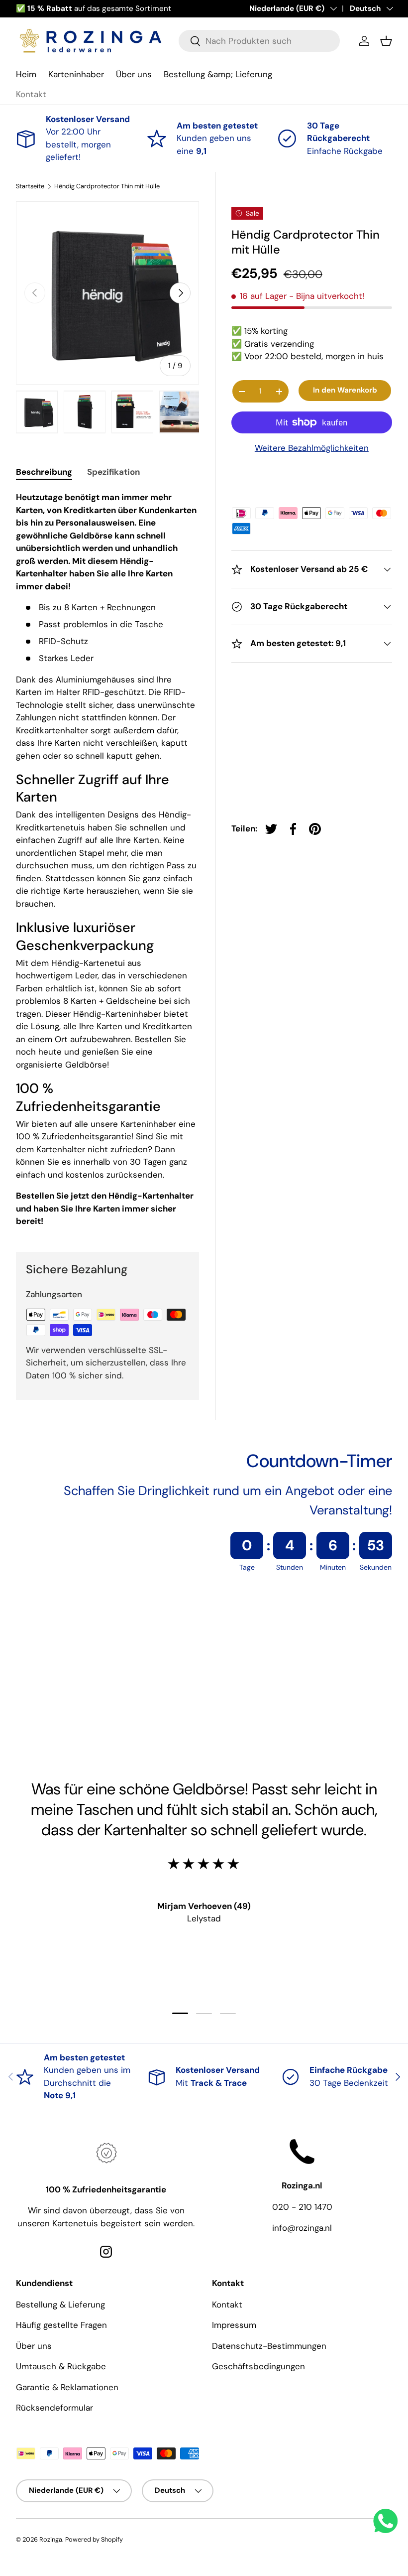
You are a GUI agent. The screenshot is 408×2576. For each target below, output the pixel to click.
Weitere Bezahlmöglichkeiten (312, 448)
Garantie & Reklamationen (67, 2387)
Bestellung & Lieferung (60, 2305)
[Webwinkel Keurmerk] (312, 477)
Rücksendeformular (54, 2408)
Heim (26, 74)
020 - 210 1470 (302, 2207)
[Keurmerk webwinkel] (60, 1694)
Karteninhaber (76, 74)
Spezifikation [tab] (113, 472)
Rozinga (51, 2539)
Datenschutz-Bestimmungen (269, 2346)
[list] (107, 293)
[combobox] (259, 41)
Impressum (234, 2325)
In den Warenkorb (345, 390)
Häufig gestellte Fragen (61, 2325)
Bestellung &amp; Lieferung (218, 74)
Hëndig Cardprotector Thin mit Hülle (107, 187)
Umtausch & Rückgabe (61, 2366)
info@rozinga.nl (302, 2228)
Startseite (30, 187)
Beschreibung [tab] (44, 472)
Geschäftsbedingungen (258, 2366)
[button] (386, 41)
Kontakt (31, 94)
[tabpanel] (107, 859)
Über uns (134, 74)
